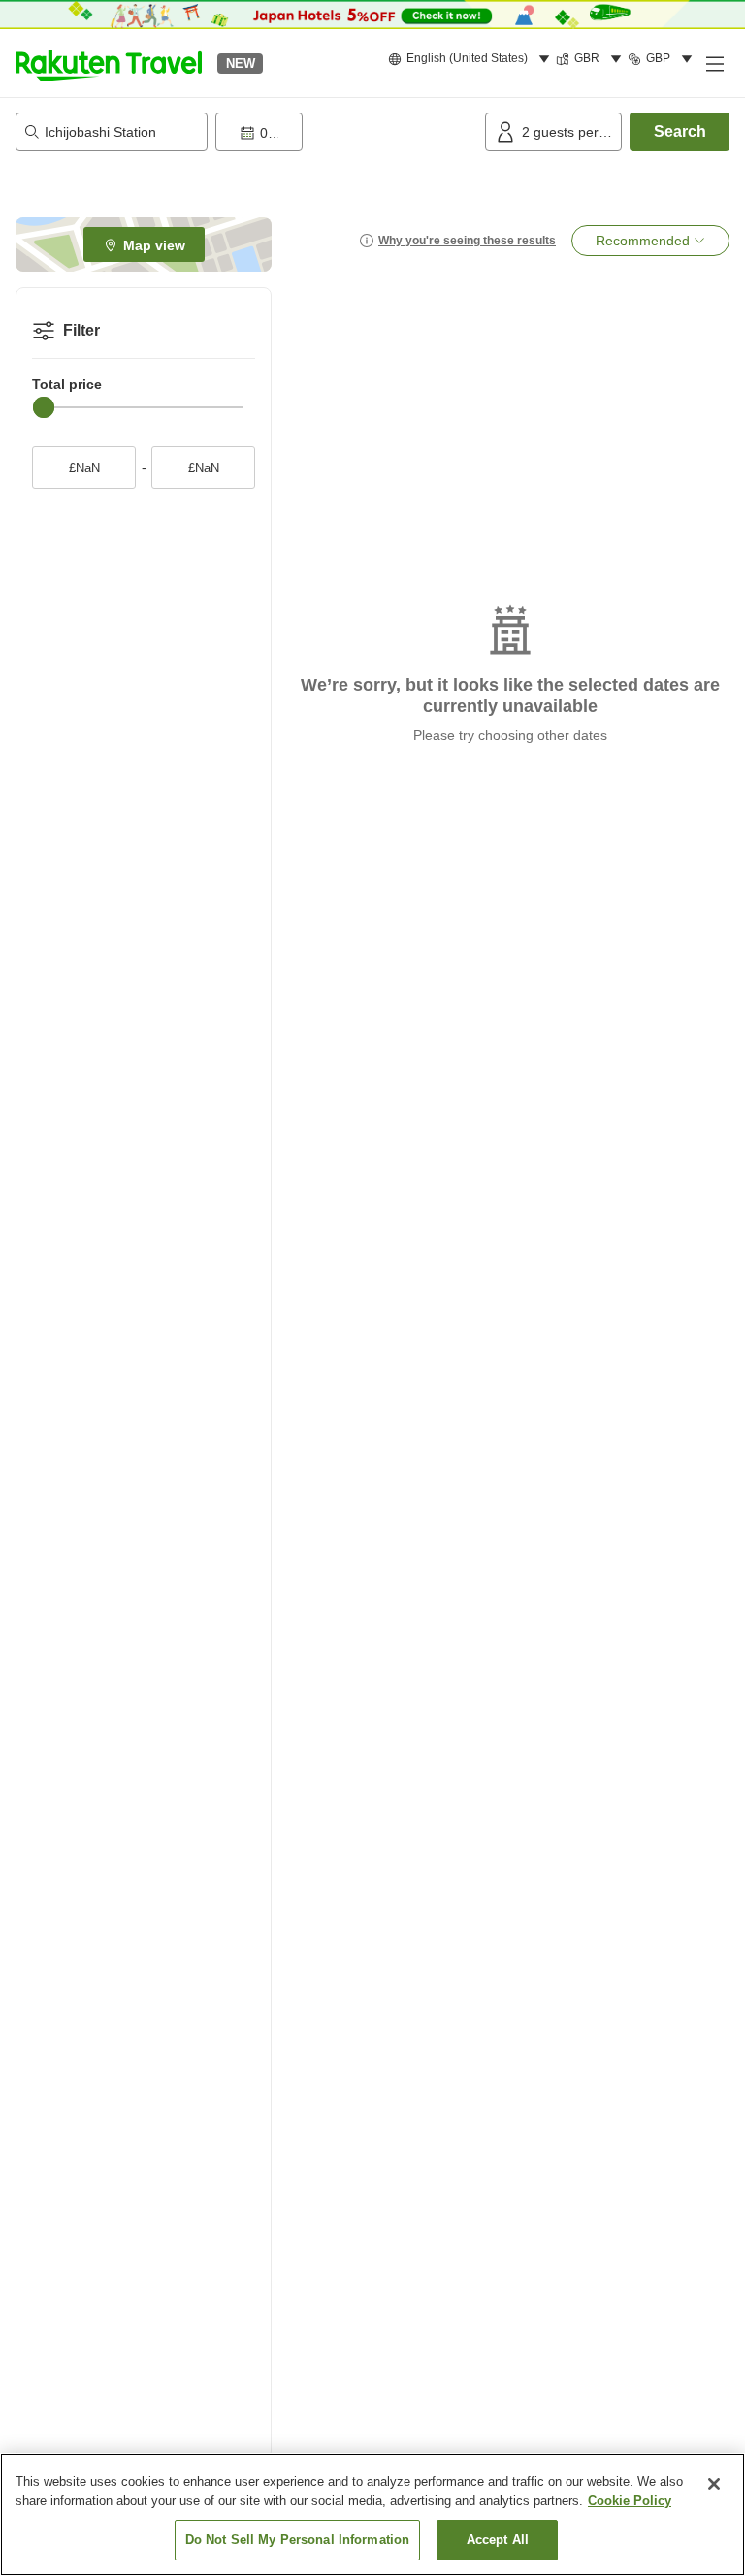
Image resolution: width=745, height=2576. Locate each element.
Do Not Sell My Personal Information (298, 2540)
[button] (109, 63)
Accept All (498, 2540)
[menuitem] (472, 59)
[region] (372, 2514)
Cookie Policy (630, 2501)
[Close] (714, 2484)
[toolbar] (346, 132)
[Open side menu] (714, 63)
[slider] (44, 407)
